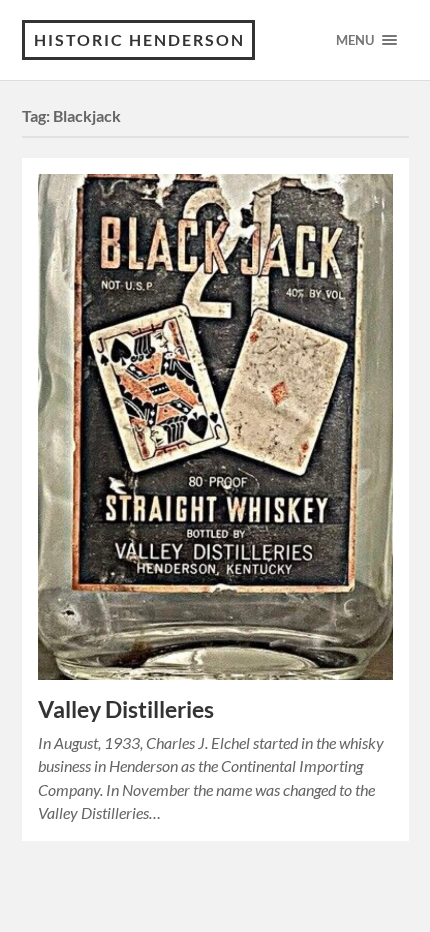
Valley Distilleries (126, 709)
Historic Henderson (139, 39)
